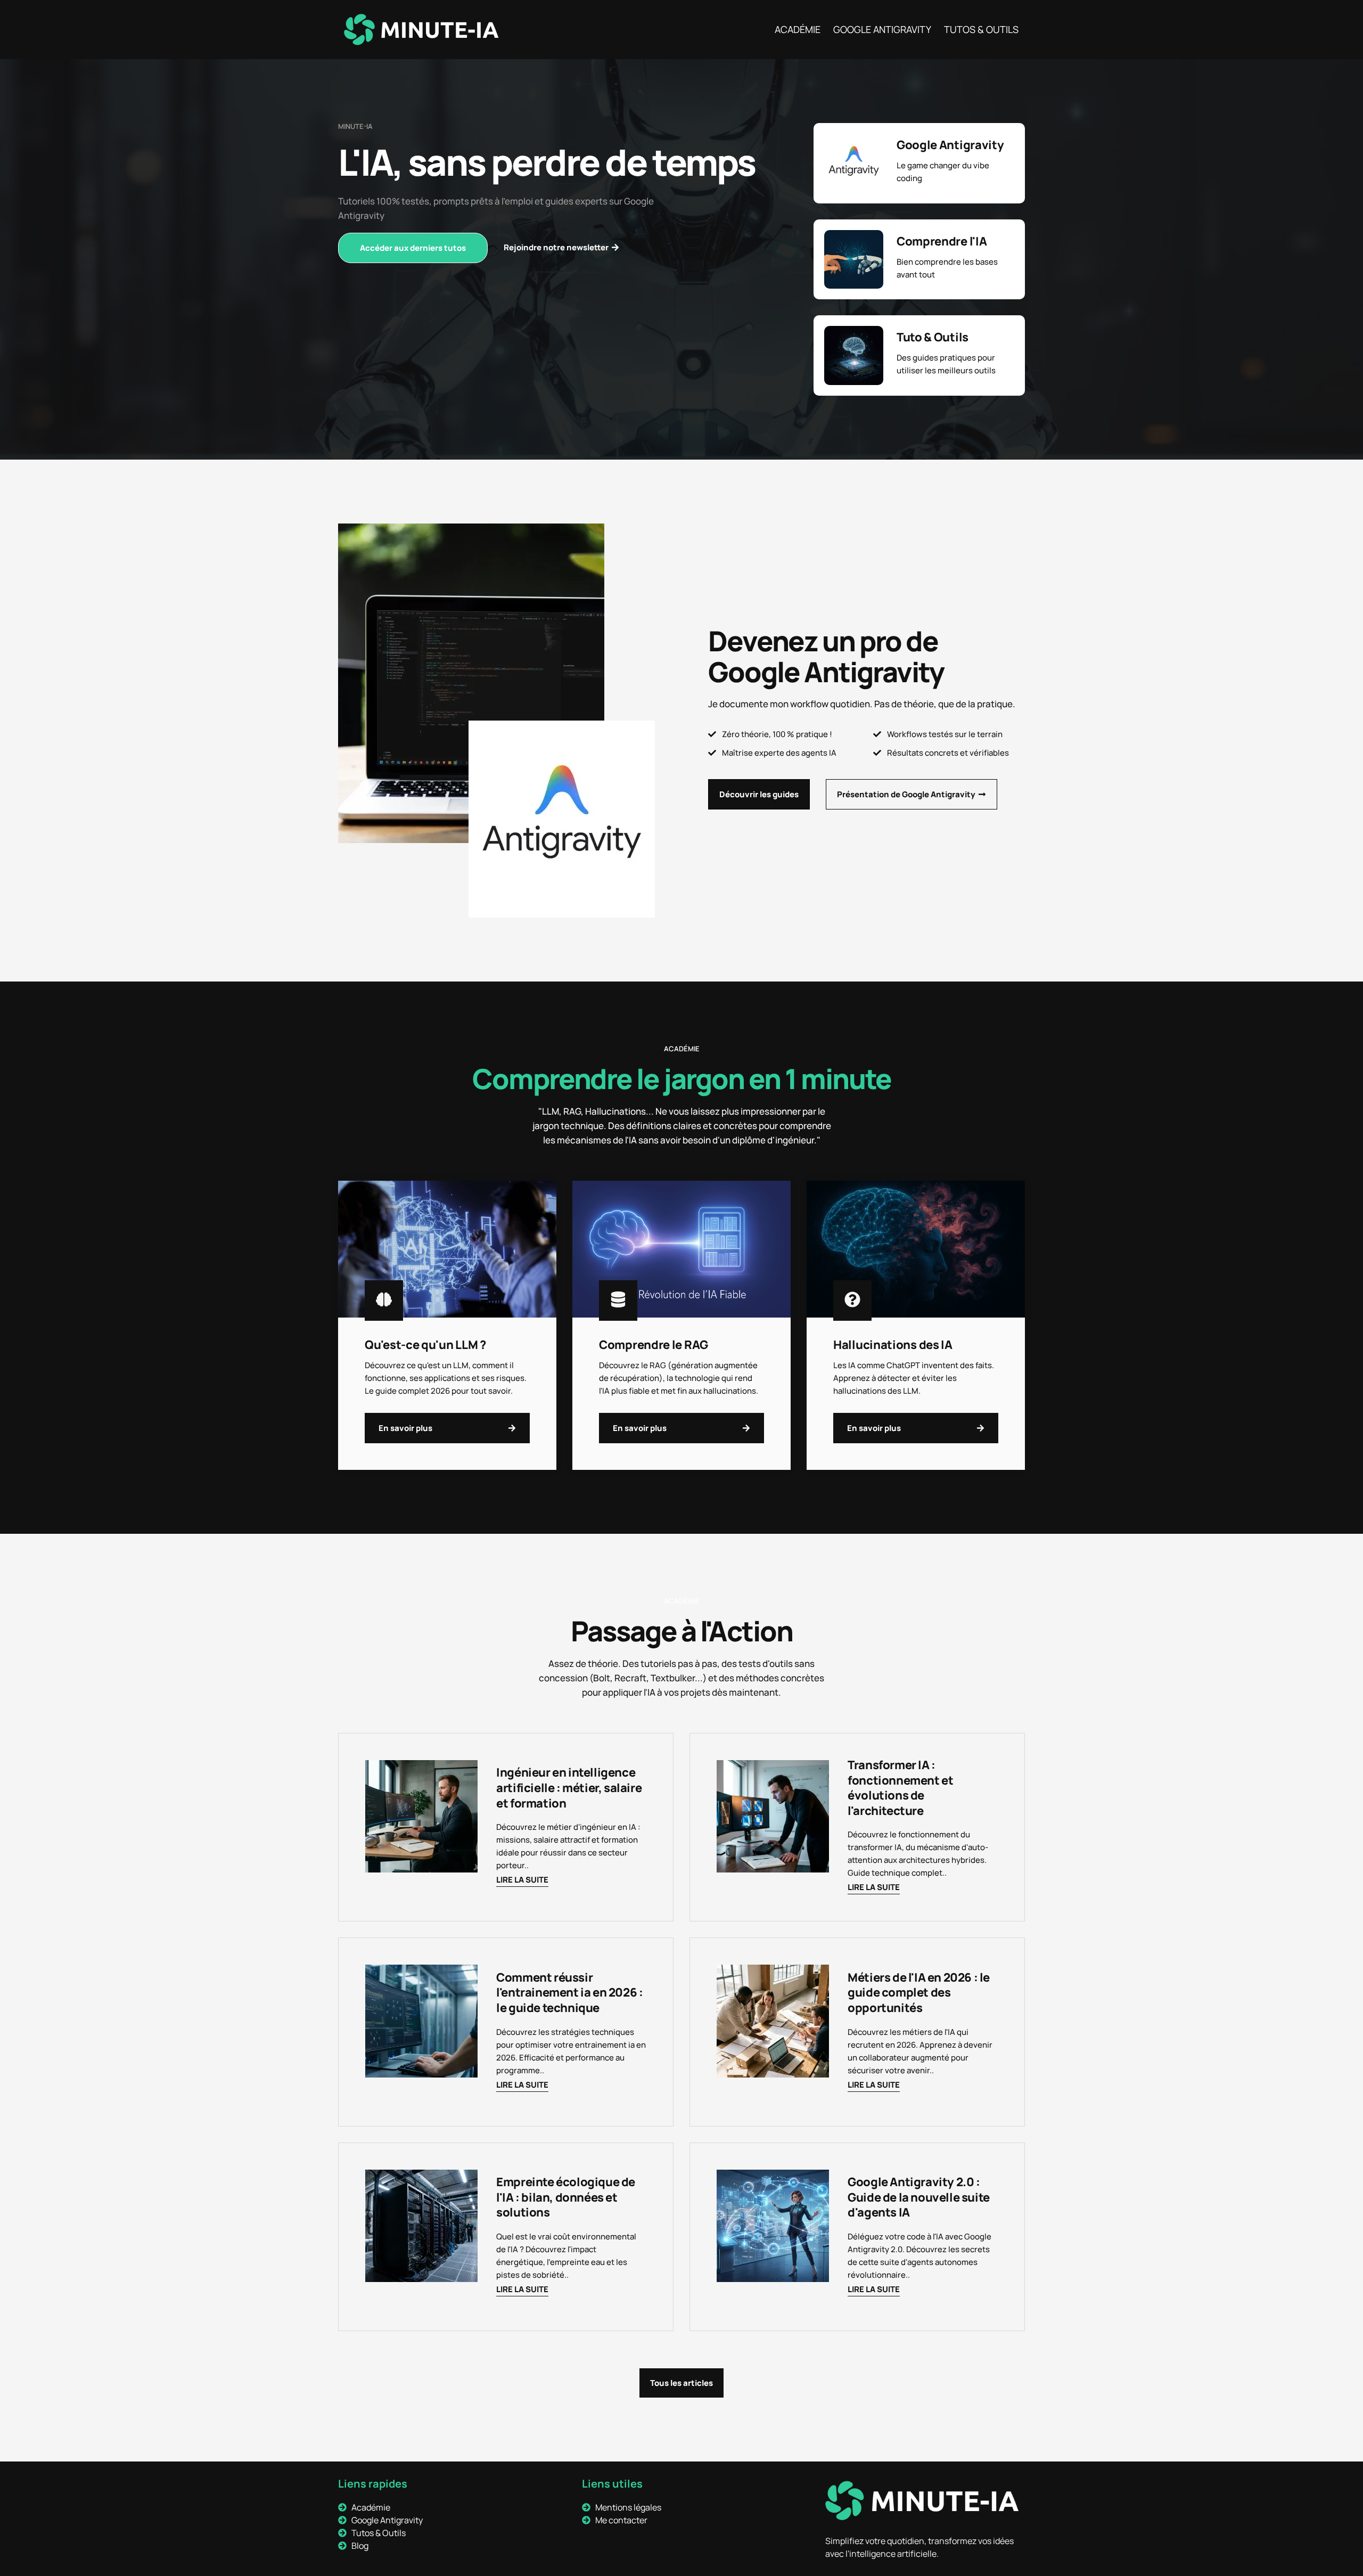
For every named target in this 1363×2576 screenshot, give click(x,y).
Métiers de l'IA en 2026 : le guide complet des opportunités (919, 1993)
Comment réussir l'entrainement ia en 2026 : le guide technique (569, 1993)
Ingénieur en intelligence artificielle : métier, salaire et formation (569, 1788)
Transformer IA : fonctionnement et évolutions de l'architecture (900, 1788)
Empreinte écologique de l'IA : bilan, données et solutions (566, 2197)
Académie (798, 29)
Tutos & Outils (981, 29)
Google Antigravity (882, 29)
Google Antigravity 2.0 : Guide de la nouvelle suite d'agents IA (919, 2197)
